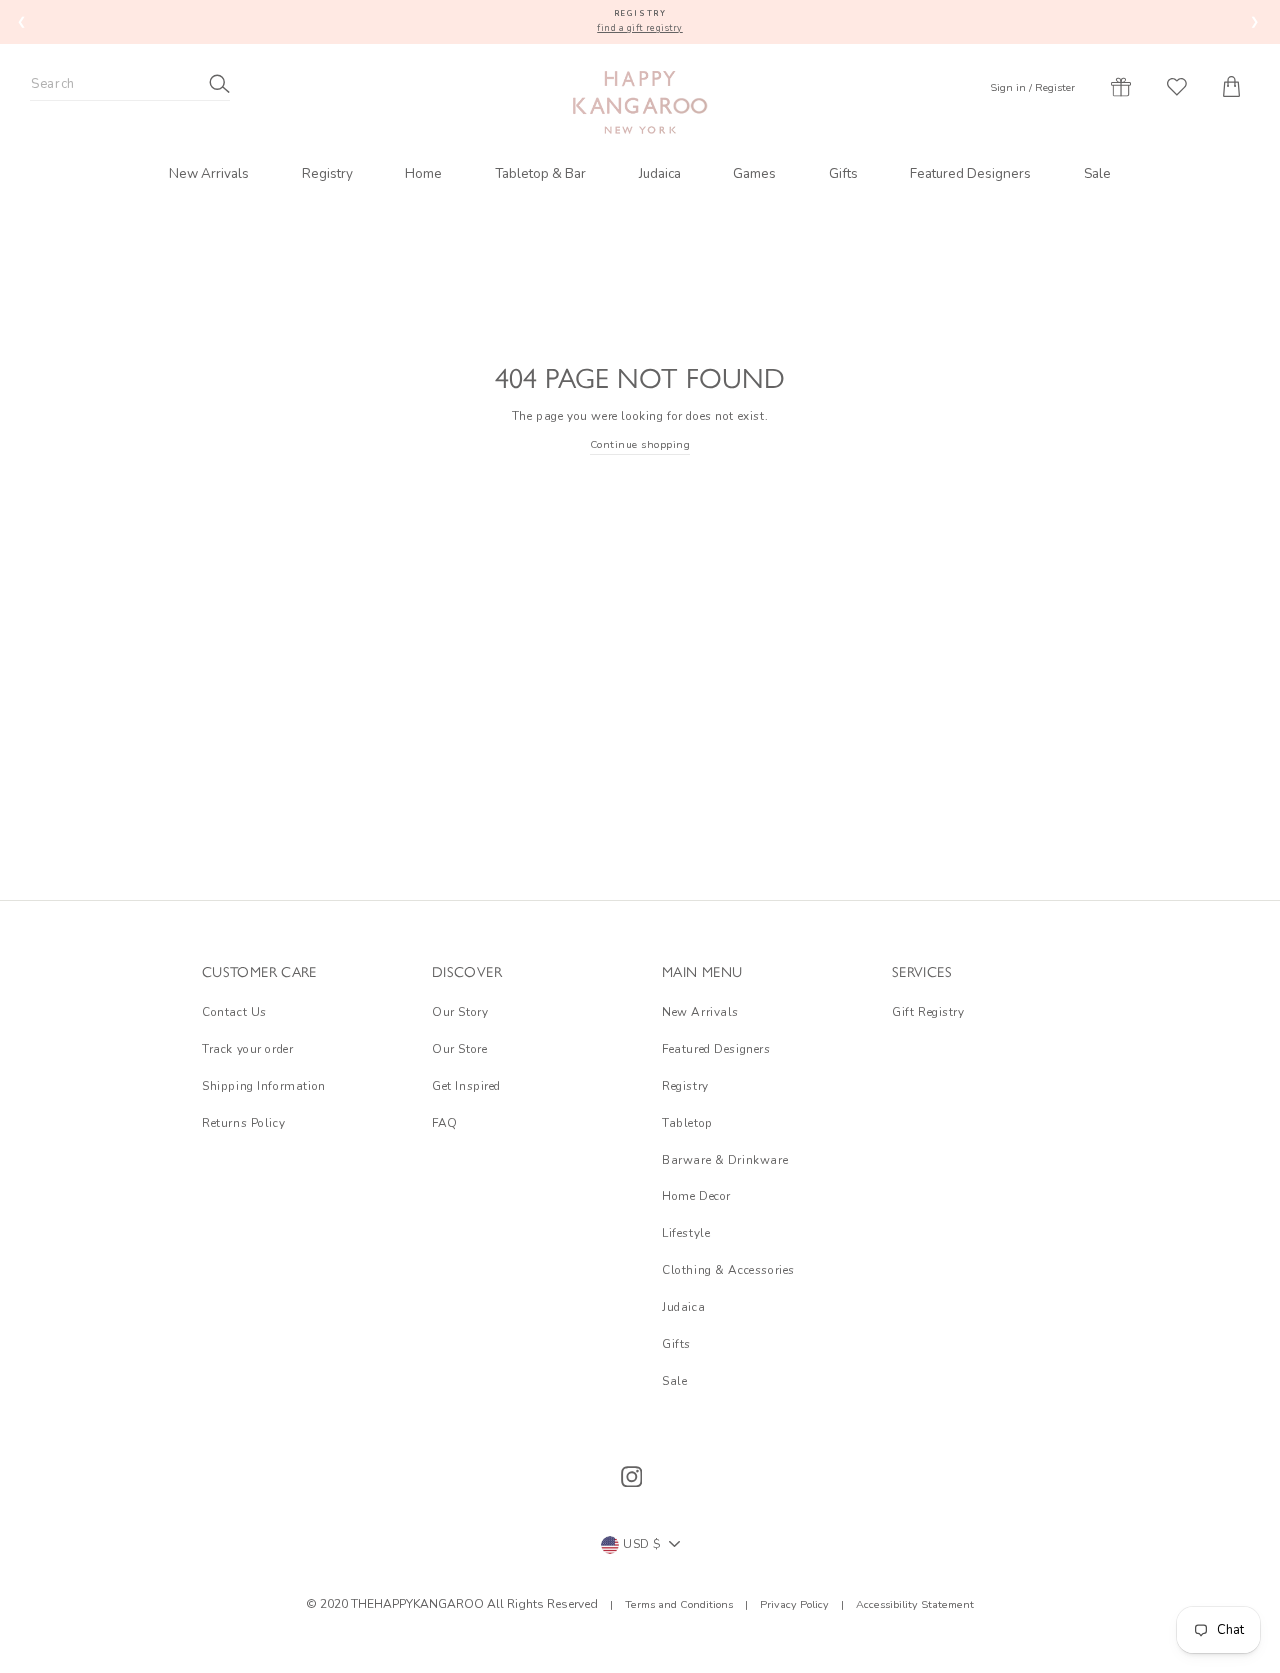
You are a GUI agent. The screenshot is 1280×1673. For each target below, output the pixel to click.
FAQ (445, 1123)
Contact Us (234, 1012)
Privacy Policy (794, 1604)
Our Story (460, 1012)
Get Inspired (466, 1086)
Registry (327, 173)
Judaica (660, 173)
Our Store (459, 1049)
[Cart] (1231, 87)
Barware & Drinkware (725, 1160)
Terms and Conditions (680, 1604)
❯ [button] (1255, 21)
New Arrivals (209, 173)
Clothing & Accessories (728, 1270)
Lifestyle (686, 1233)
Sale (1097, 173)
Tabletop (687, 1123)
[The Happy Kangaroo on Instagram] (632, 1477)
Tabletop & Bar (540, 173)
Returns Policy (243, 1123)
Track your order (247, 1049)
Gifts (843, 173)
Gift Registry (928, 1012)
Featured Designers (970, 173)
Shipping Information (264, 1086)
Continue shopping (640, 444)
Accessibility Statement (913, 1604)
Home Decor (696, 1196)
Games (754, 173)
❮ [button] (22, 21)
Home (423, 173)
